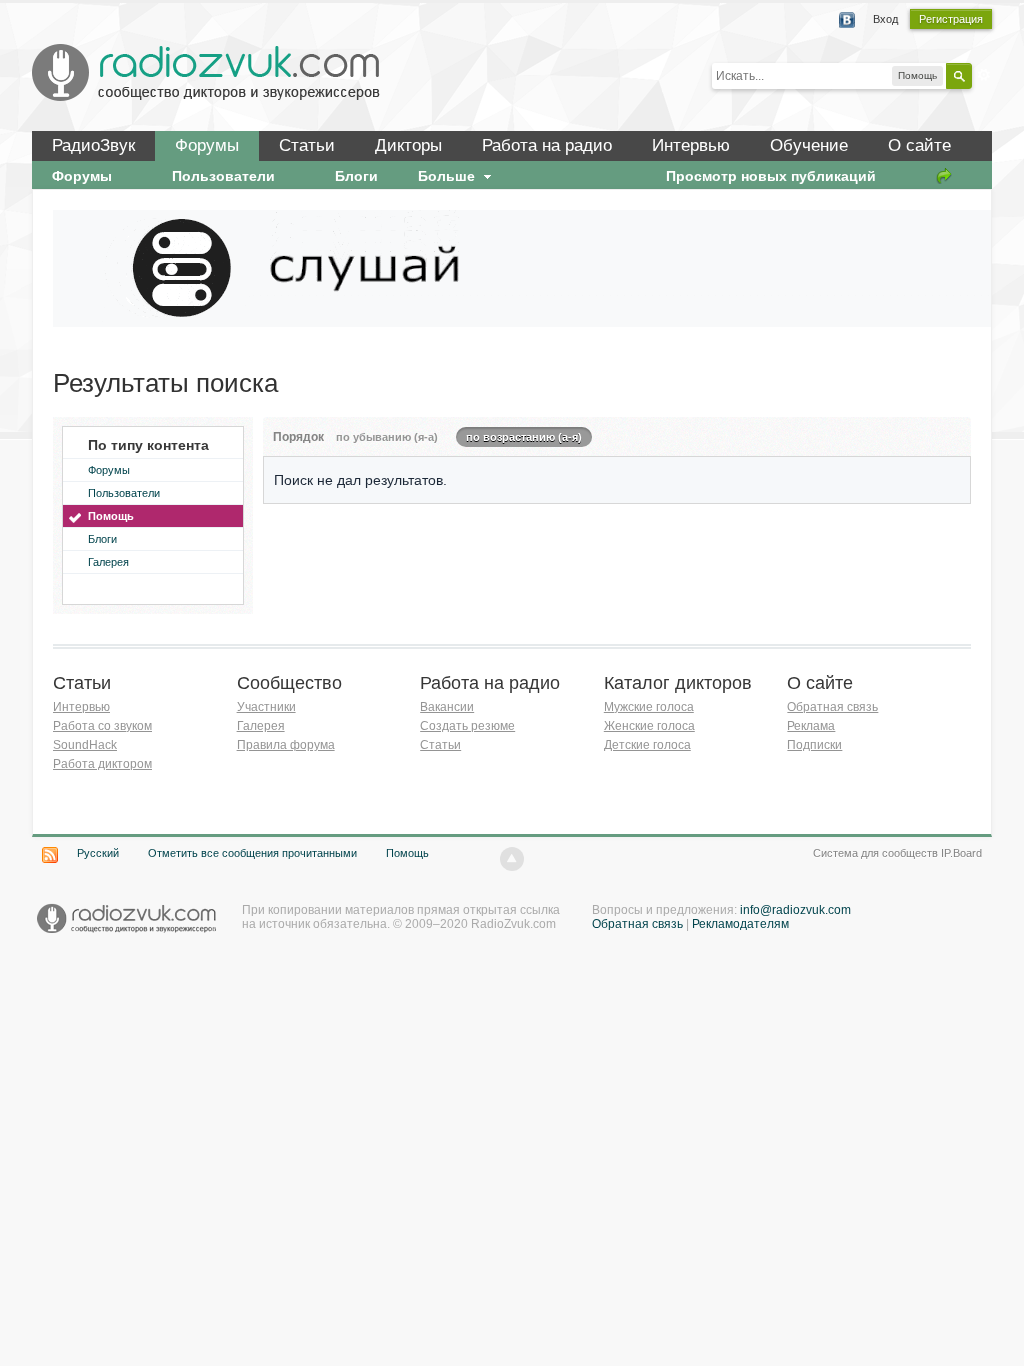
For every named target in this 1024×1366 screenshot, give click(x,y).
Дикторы (408, 145)
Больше (448, 176)
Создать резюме (467, 726)
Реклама (811, 726)
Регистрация (951, 19)
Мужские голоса (649, 707)
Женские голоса (649, 726)
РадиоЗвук (93, 145)
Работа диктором (102, 764)
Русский (98, 853)
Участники (266, 707)
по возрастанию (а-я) (524, 437)
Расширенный (984, 75)
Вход (885, 19)
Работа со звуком (102, 726)
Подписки (814, 745)
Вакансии (447, 707)
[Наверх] (512, 859)
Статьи (307, 145)
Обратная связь (832, 707)
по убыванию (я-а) (387, 437)
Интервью (691, 145)
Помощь (111, 516)
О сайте (919, 145)
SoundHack (85, 745)
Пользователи (124, 493)
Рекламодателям (740, 924)
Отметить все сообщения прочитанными (252, 853)
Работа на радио (547, 145)
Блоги (102, 539)
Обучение (809, 145)
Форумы (207, 145)
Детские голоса (647, 745)
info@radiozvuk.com (795, 910)
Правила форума (286, 745)
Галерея (108, 562)
